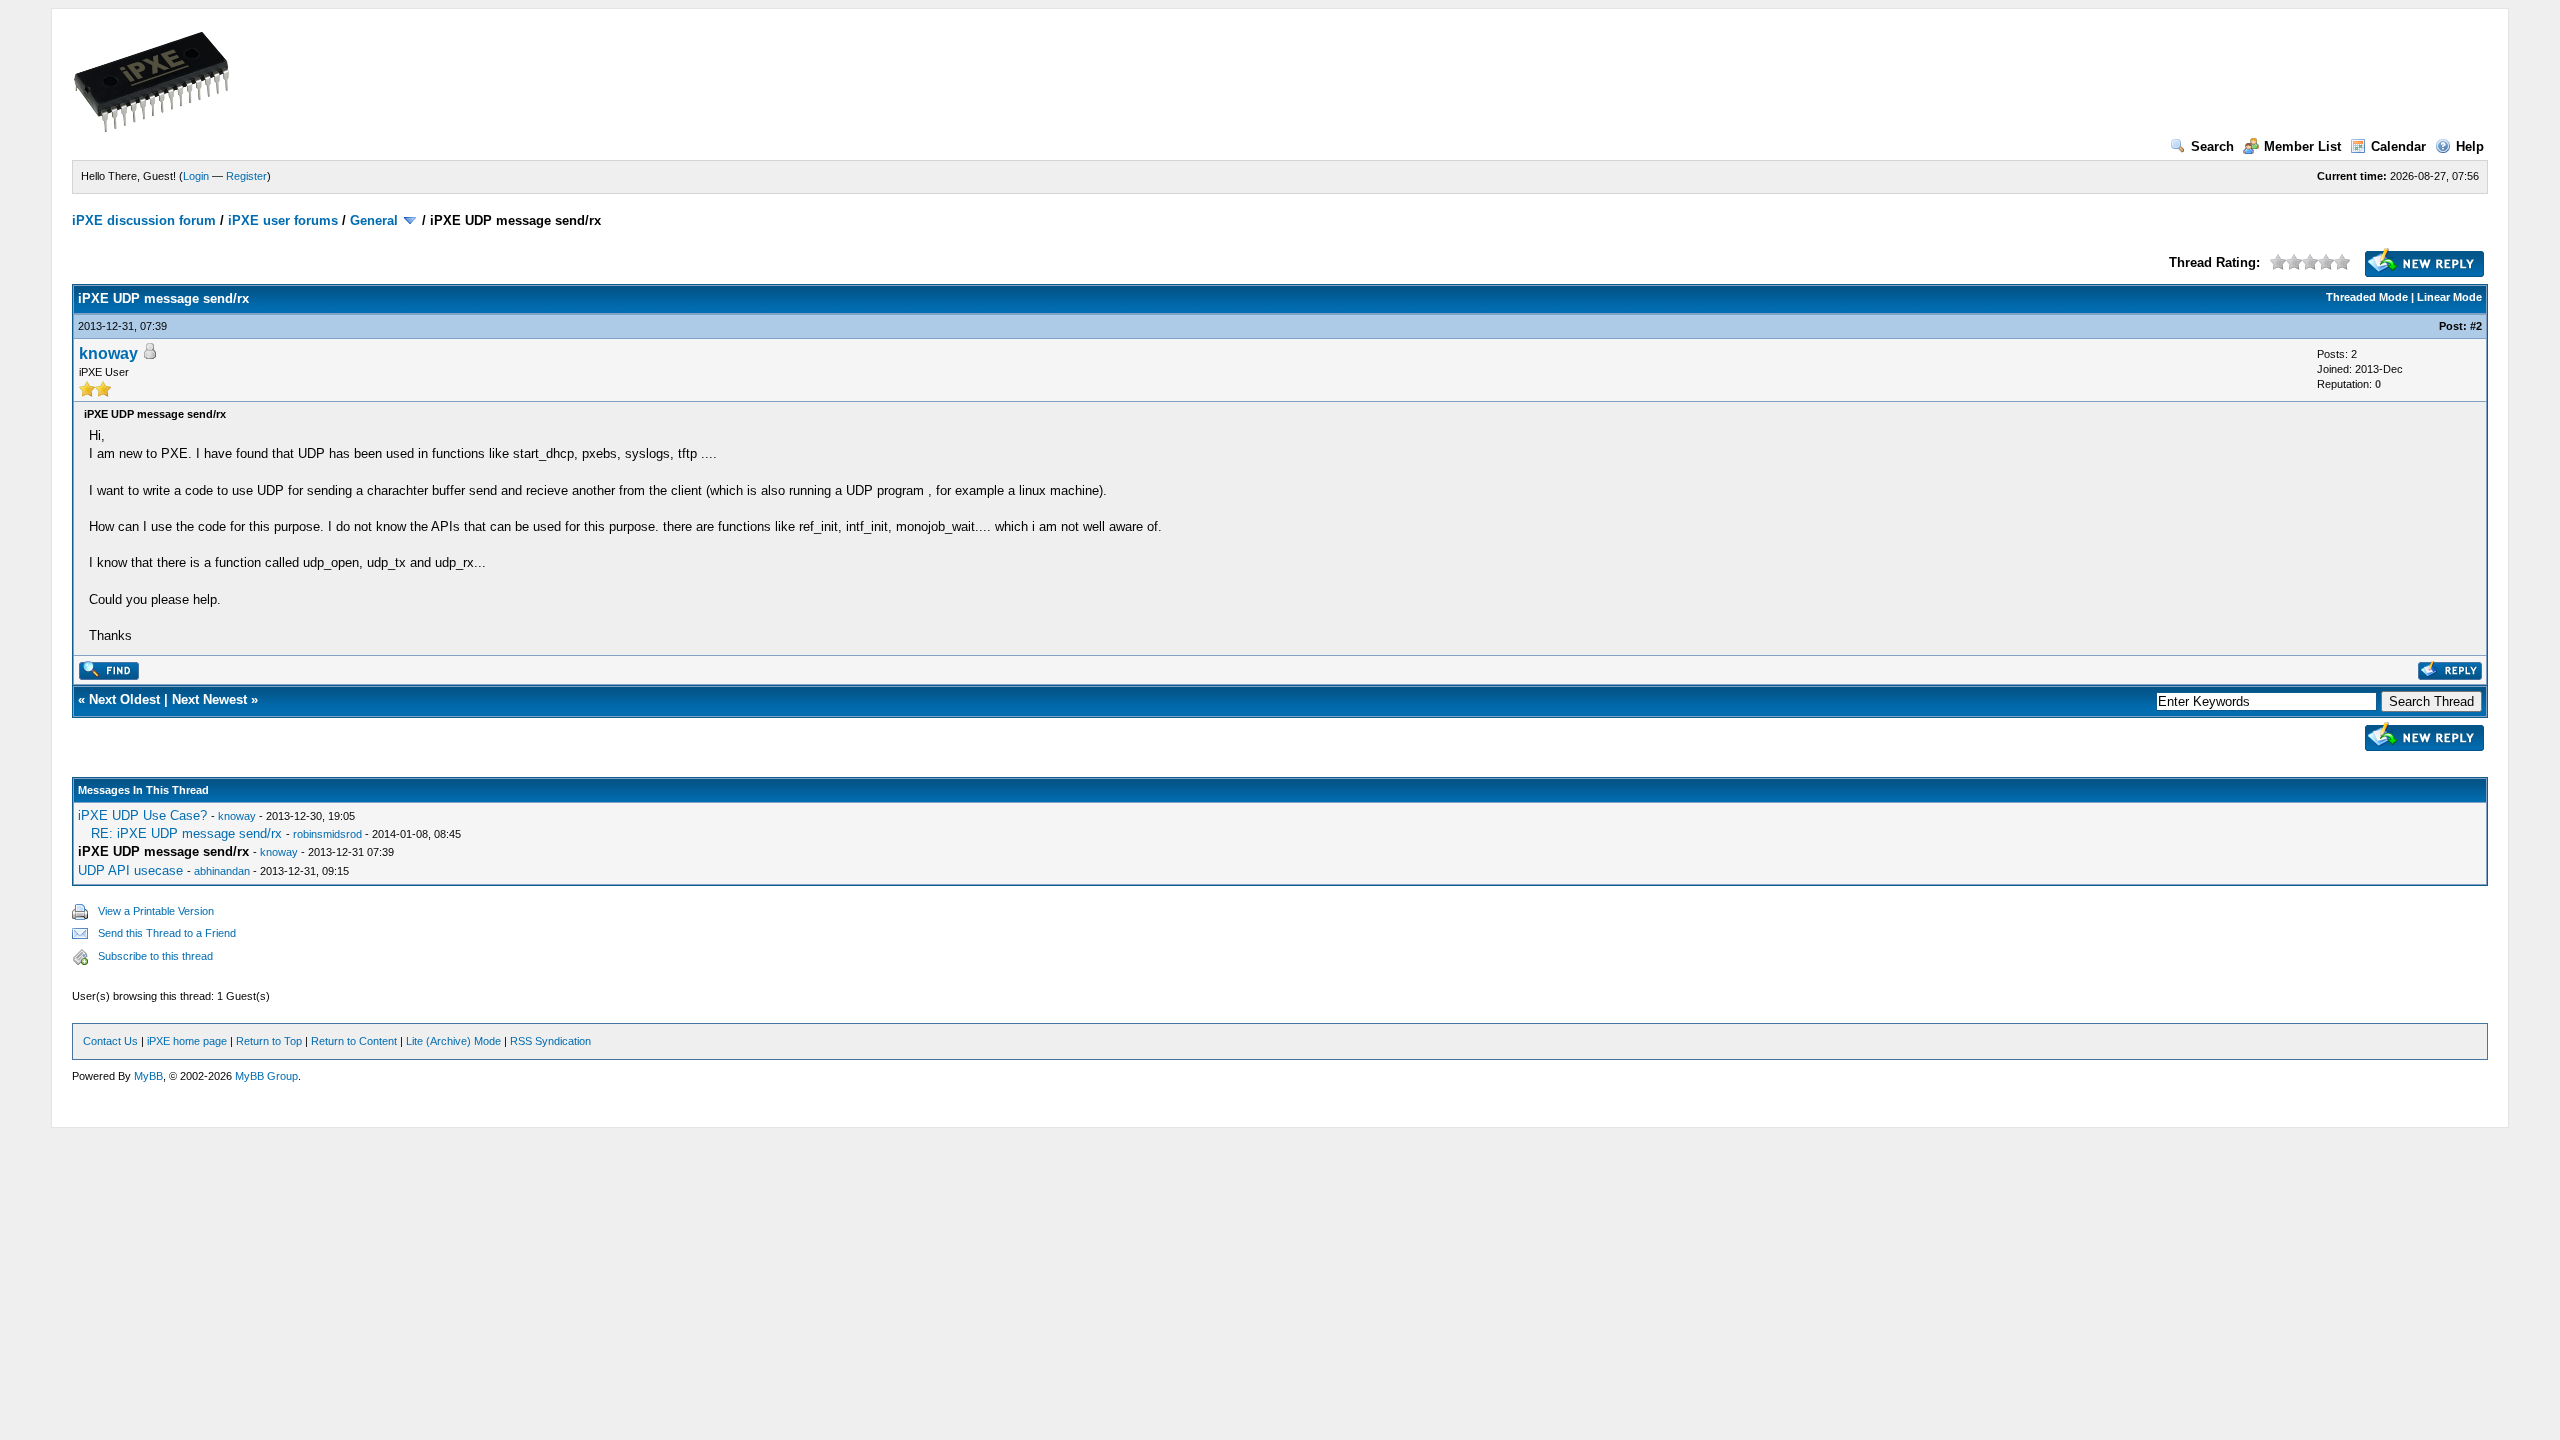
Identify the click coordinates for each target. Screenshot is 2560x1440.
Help (2470, 146)
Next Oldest (124, 699)
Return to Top (269, 1041)
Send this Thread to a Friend (167, 933)
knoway (108, 353)
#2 (2476, 326)
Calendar (2398, 146)
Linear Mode (2449, 297)
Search (2212, 146)
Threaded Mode (2367, 297)
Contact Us (110, 1041)
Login (196, 176)
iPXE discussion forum (144, 220)
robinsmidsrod (327, 834)
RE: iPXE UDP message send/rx (186, 833)
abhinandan (222, 871)
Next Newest (209, 699)
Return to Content (354, 1041)
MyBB (148, 1076)
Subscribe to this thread (155, 956)
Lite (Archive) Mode (453, 1041)
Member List (2302, 146)
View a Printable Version (156, 911)
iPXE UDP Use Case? (142, 815)
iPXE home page (187, 1041)
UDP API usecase (130, 870)
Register (246, 176)
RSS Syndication (550, 1041)
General (374, 220)
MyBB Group (266, 1076)
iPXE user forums (283, 220)
